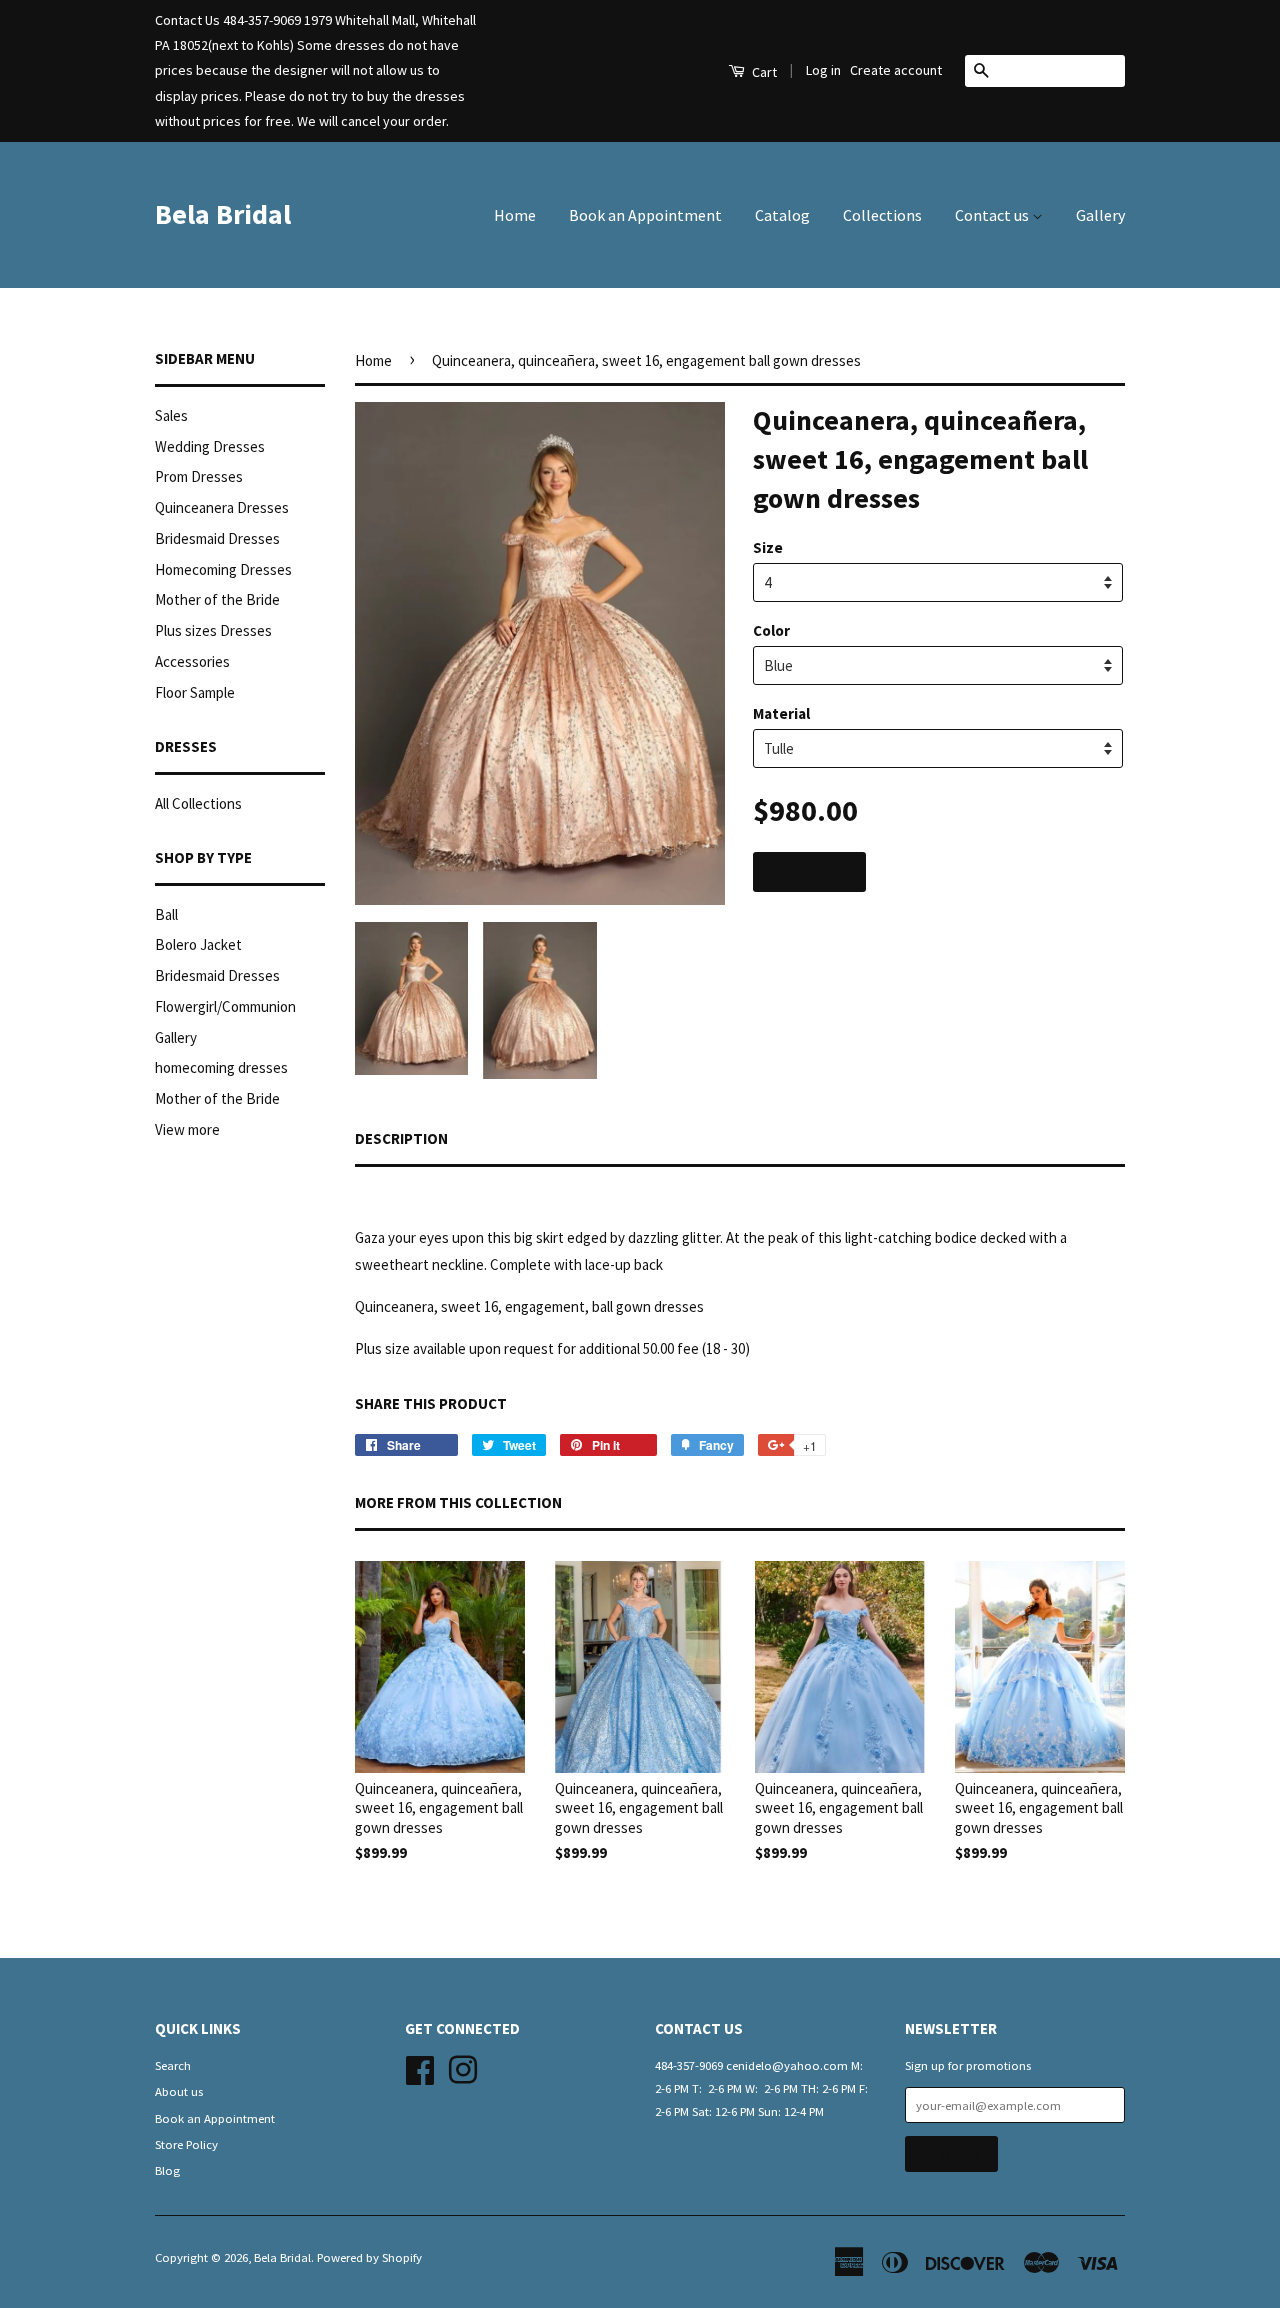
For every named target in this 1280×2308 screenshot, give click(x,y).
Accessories (192, 661)
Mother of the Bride (217, 599)
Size (768, 547)
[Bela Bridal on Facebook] (420, 2067)
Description (401, 1138)
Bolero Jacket (198, 944)
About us (179, 2091)
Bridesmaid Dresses (217, 538)
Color (771, 630)
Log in (823, 70)
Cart (763, 72)
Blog (167, 2170)
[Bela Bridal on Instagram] (463, 2067)
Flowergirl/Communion (225, 1006)
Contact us (993, 215)
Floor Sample (195, 692)
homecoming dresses (221, 1067)
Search (173, 2065)
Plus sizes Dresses (213, 630)
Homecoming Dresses (223, 569)
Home (515, 215)
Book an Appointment (645, 215)
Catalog (782, 215)
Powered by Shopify (369, 2257)
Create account (896, 70)
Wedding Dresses (210, 446)
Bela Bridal (223, 214)
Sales (171, 415)
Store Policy (186, 2144)
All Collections (198, 803)
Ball (166, 914)
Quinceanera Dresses (222, 507)
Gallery (1100, 215)
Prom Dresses (199, 476)
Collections (882, 215)
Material (781, 713)
